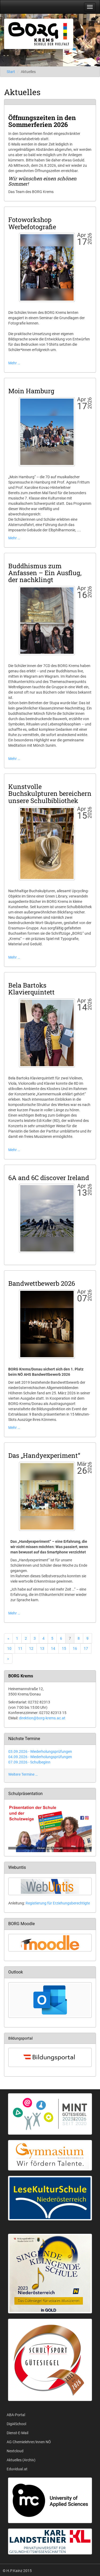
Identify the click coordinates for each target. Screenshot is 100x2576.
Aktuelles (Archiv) (21, 2460)
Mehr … (14, 363)
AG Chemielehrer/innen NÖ (29, 2442)
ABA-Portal (16, 2415)
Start (11, 72)
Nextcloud (15, 2451)
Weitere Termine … (23, 1774)
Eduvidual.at (17, 2469)
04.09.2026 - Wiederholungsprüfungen (40, 1757)
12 (31, 1648)
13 (42, 1648)
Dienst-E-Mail (17, 2433)
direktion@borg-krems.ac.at (42, 1718)
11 (20, 1648)
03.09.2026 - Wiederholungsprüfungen (40, 1751)
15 (64, 1648)
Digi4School (16, 2424)
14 (53, 1648)
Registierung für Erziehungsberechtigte (58, 1903)
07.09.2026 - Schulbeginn (29, 1762)
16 (75, 1648)
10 (9, 1648)
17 (86, 1648)
